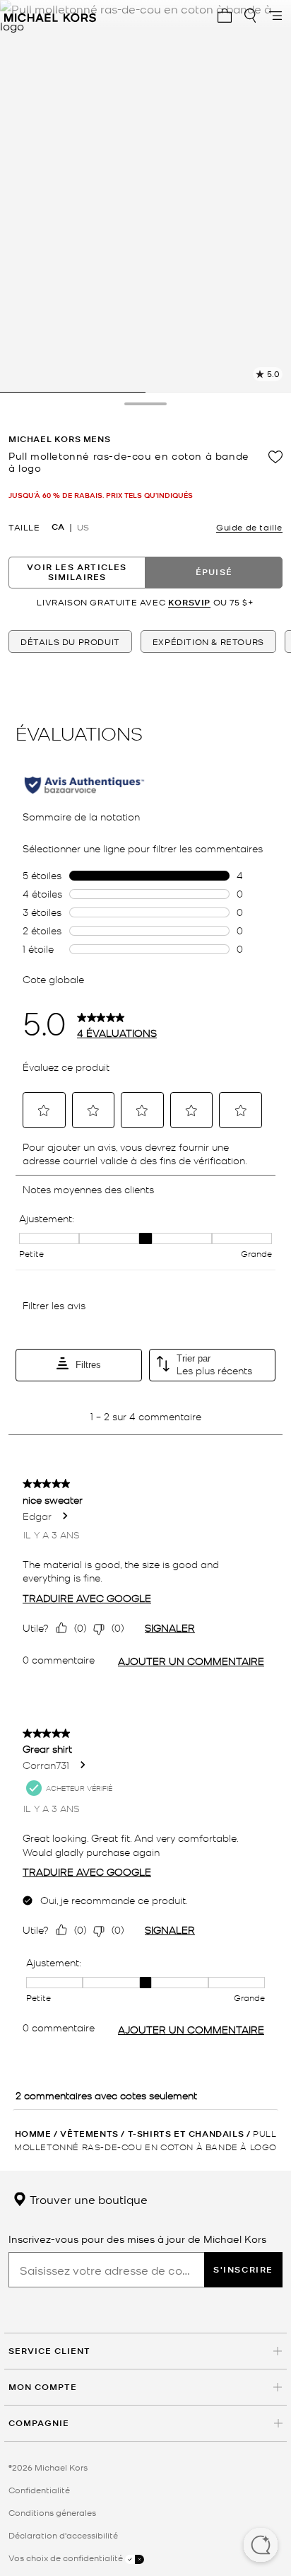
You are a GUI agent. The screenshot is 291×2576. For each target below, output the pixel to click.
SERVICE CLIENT (49, 2351)
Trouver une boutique (87, 2199)
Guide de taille (249, 527)
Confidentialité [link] (39, 2490)
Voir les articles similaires (77, 572)
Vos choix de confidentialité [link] (67, 2558)
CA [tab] (58, 527)
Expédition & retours (208, 642)
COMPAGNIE (39, 2423)
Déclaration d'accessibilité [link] (63, 2535)
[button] (261, 2546)
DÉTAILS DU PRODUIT (70, 642)
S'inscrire (243, 2269)
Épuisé (214, 572)
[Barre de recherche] (250, 16)
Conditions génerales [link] (52, 2512)
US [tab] (83, 527)
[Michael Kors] (50, 16)
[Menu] (275, 16)
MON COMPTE (43, 2387)
